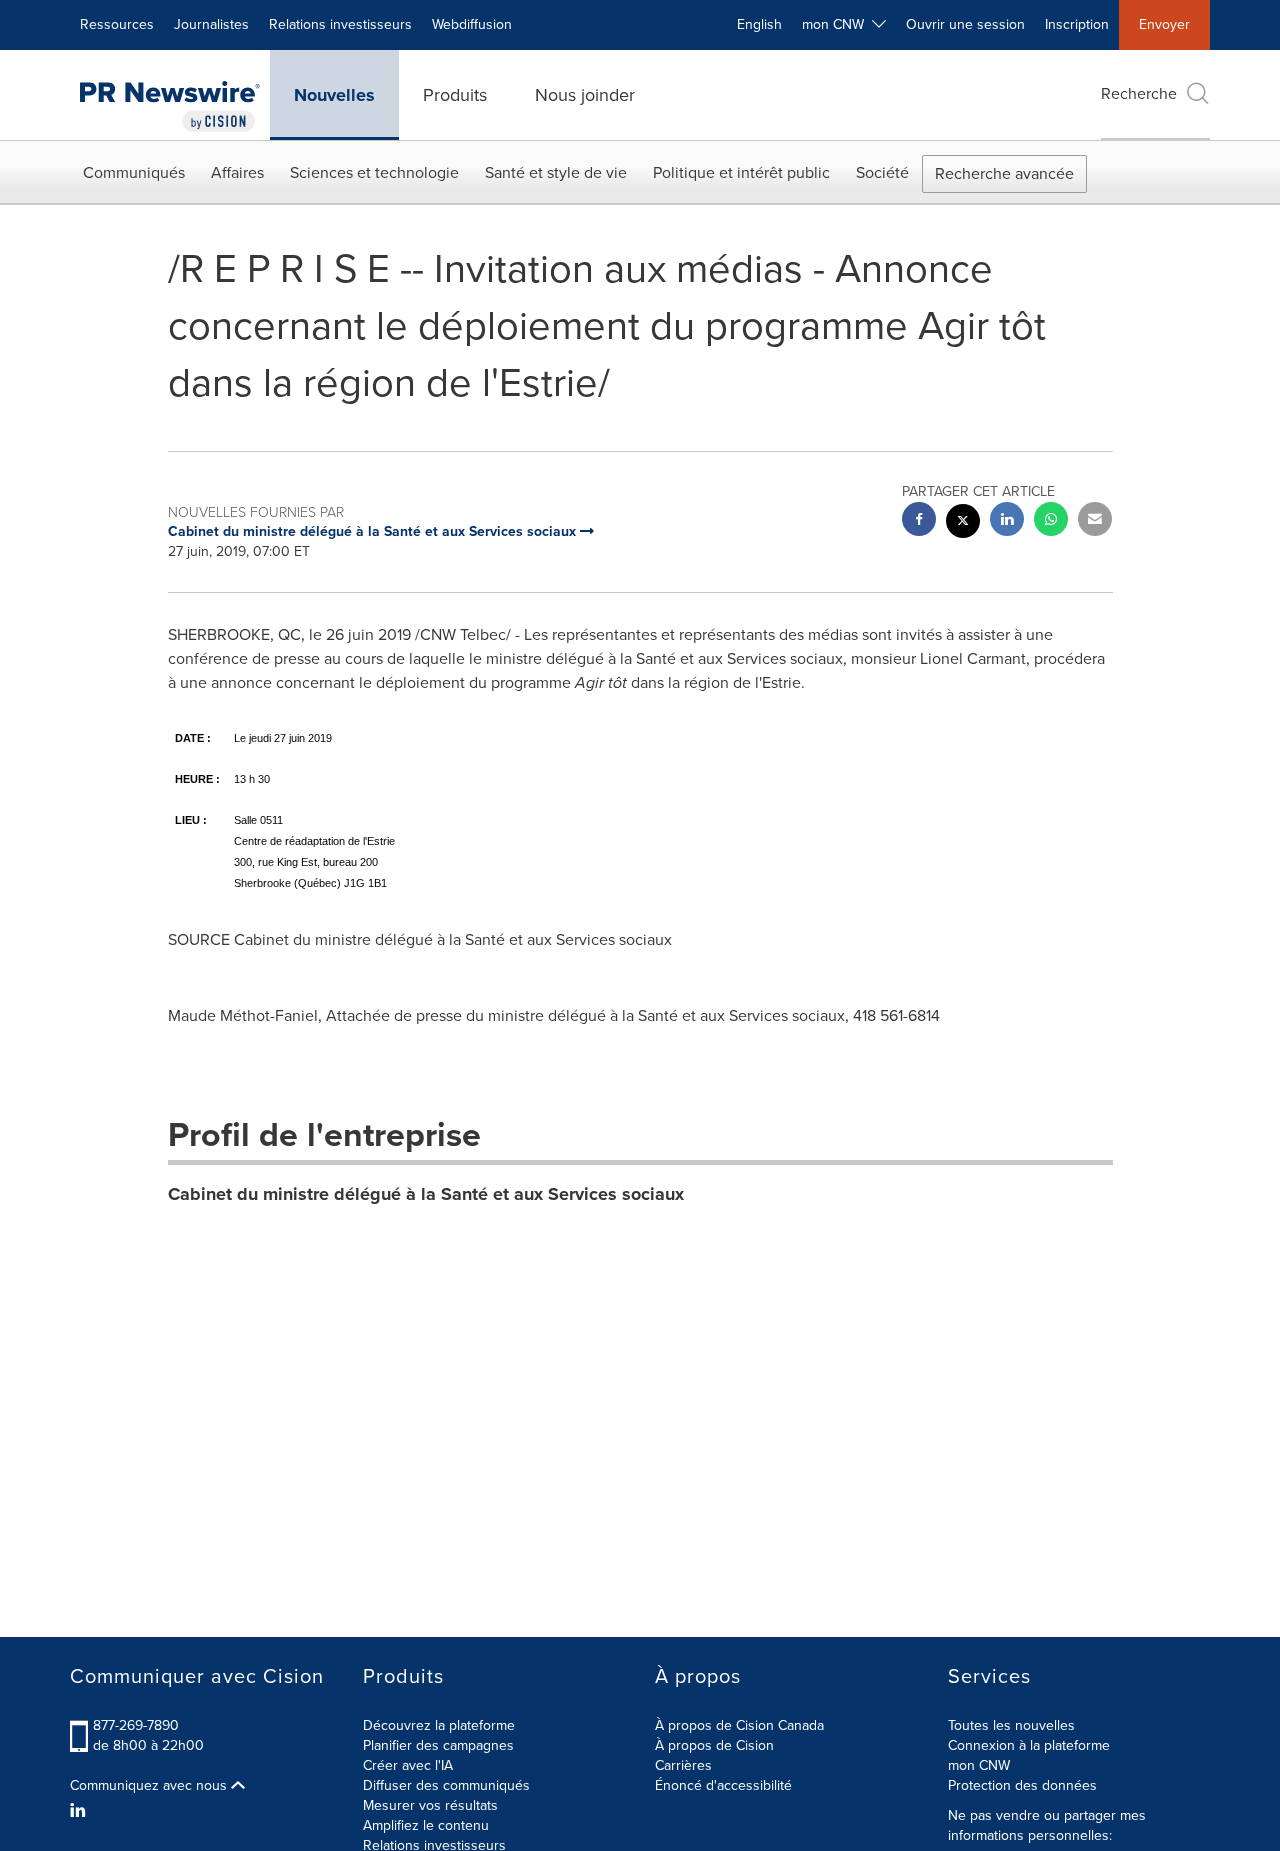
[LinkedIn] (80, 1811)
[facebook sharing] (919, 521)
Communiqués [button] (134, 172)
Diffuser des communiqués (446, 1785)
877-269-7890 (136, 1725)
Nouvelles (334, 95)
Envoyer (1164, 24)
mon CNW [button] (837, 24)
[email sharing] (1095, 521)
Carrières (683, 1765)
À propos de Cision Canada (739, 1725)
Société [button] (882, 172)
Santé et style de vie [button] (556, 172)
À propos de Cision (714, 1745)
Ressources (117, 24)
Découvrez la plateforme (439, 1725)
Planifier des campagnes (438, 1745)
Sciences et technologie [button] (374, 172)
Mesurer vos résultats (430, 1805)
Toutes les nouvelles (1011, 1725)
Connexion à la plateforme (1029, 1745)
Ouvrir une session (965, 24)
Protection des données (1022, 1785)
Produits (455, 95)
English (759, 24)
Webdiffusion (472, 24)
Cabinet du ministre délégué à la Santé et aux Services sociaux (426, 1194)
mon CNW (979, 1765)
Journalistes (211, 24)
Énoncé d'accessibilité (723, 1785)
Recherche (1139, 93)
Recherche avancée (1004, 173)
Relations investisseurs (340, 24)
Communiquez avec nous (150, 1786)
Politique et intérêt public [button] (741, 172)
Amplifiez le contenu (426, 1825)
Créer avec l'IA (408, 1765)
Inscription (1077, 24)
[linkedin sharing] (1007, 521)
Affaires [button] (237, 172)
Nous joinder (585, 95)
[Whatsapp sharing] (1051, 521)
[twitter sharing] (963, 523)
